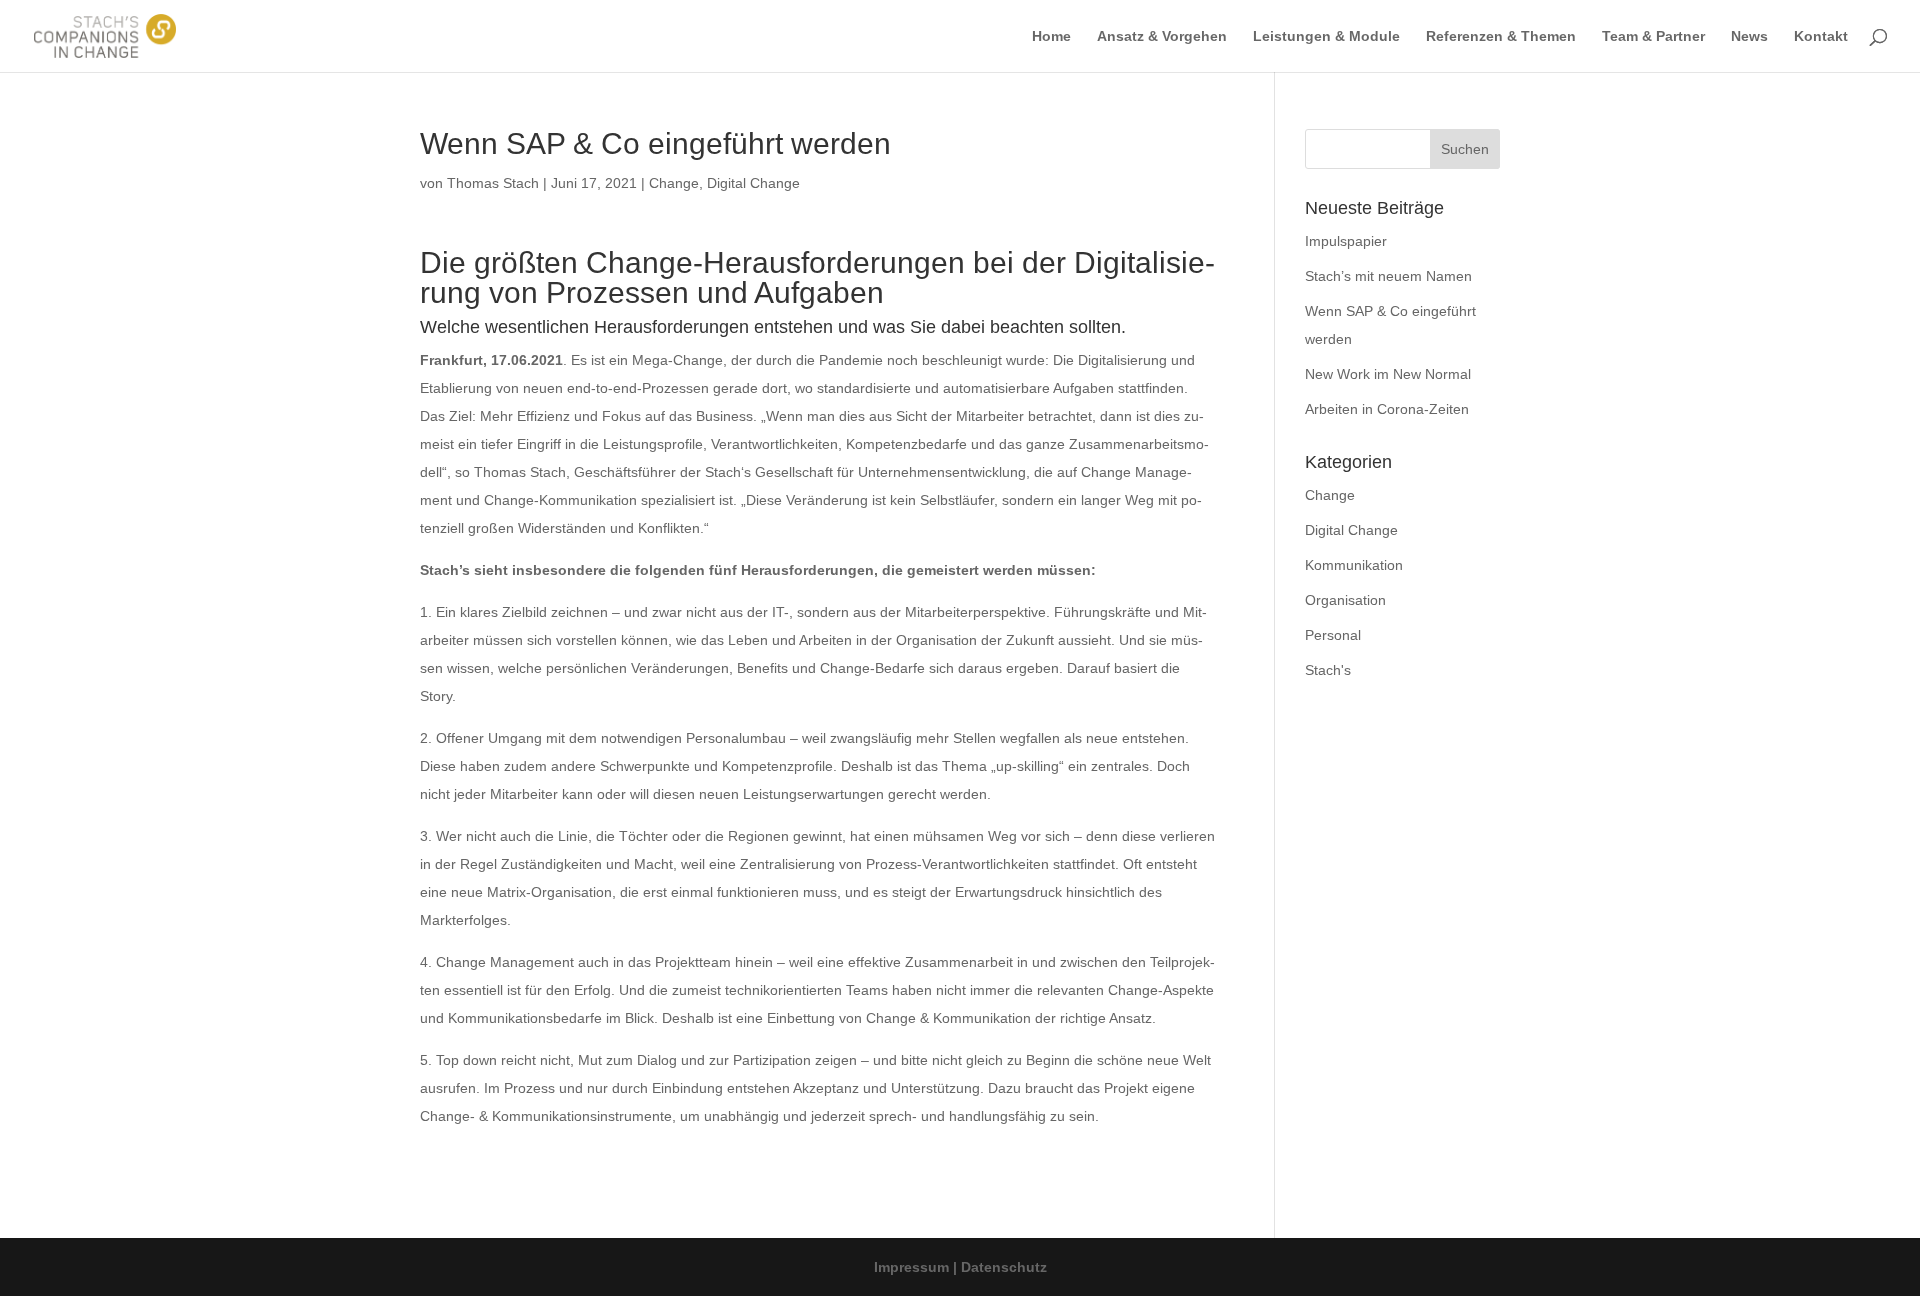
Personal (1333, 635)
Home (1051, 36)
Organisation (1345, 600)
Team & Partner (1653, 36)
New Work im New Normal (1388, 374)
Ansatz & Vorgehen (1162, 36)
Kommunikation (1354, 565)
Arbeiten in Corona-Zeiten (1387, 409)
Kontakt (1821, 36)
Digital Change (753, 183)
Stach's (1328, 670)
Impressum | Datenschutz (960, 1267)
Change (674, 183)
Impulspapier (1346, 241)
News (1749, 36)
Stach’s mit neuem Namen (1388, 276)
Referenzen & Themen (1501, 36)
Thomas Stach (493, 183)
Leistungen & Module (1326, 36)
